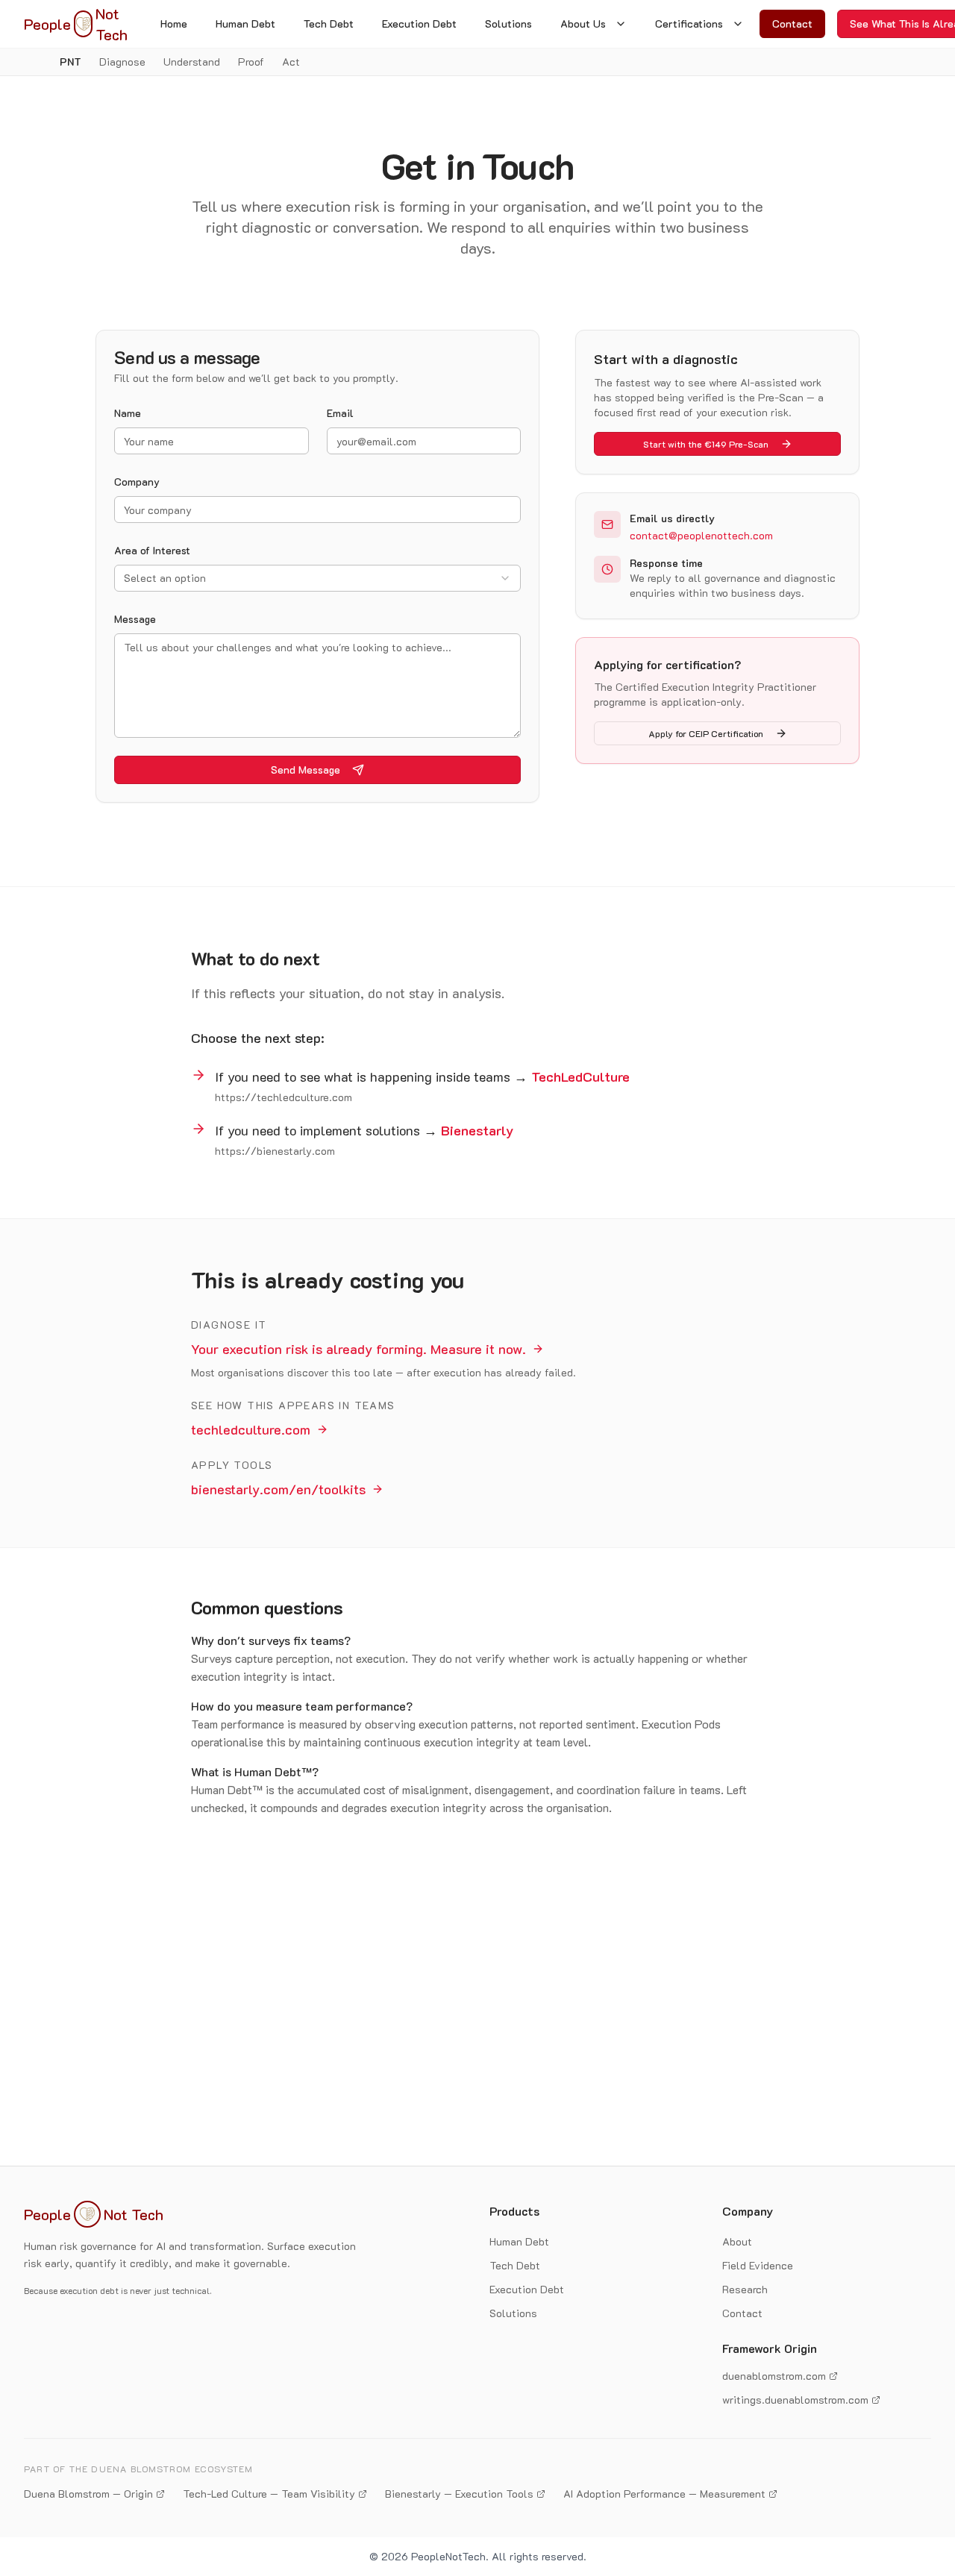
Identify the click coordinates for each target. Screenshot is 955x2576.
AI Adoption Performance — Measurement (664, 2494)
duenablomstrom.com (774, 2376)
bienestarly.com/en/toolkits (278, 1489)
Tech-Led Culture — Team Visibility (269, 2494)
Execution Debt (419, 23)
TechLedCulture (580, 1077)
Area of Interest (152, 550)
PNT (71, 62)
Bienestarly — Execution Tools (459, 2494)
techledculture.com (251, 1429)
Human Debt (245, 23)
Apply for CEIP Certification (706, 733)
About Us (583, 23)
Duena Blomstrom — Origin (88, 2494)
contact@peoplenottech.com (701, 535)
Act (291, 62)
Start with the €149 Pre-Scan (706, 444)
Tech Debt (329, 23)
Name (128, 413)
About (737, 2241)
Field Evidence (758, 2265)
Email (340, 413)
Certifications (689, 23)
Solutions (508, 23)
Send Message (306, 770)
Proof (251, 62)
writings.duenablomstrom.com (795, 2400)
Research (745, 2289)
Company (137, 482)
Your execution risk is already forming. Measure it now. (358, 1349)
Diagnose (122, 62)
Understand (192, 62)
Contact (792, 23)
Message (135, 619)
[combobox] (317, 578)
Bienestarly (477, 1130)
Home (174, 23)
